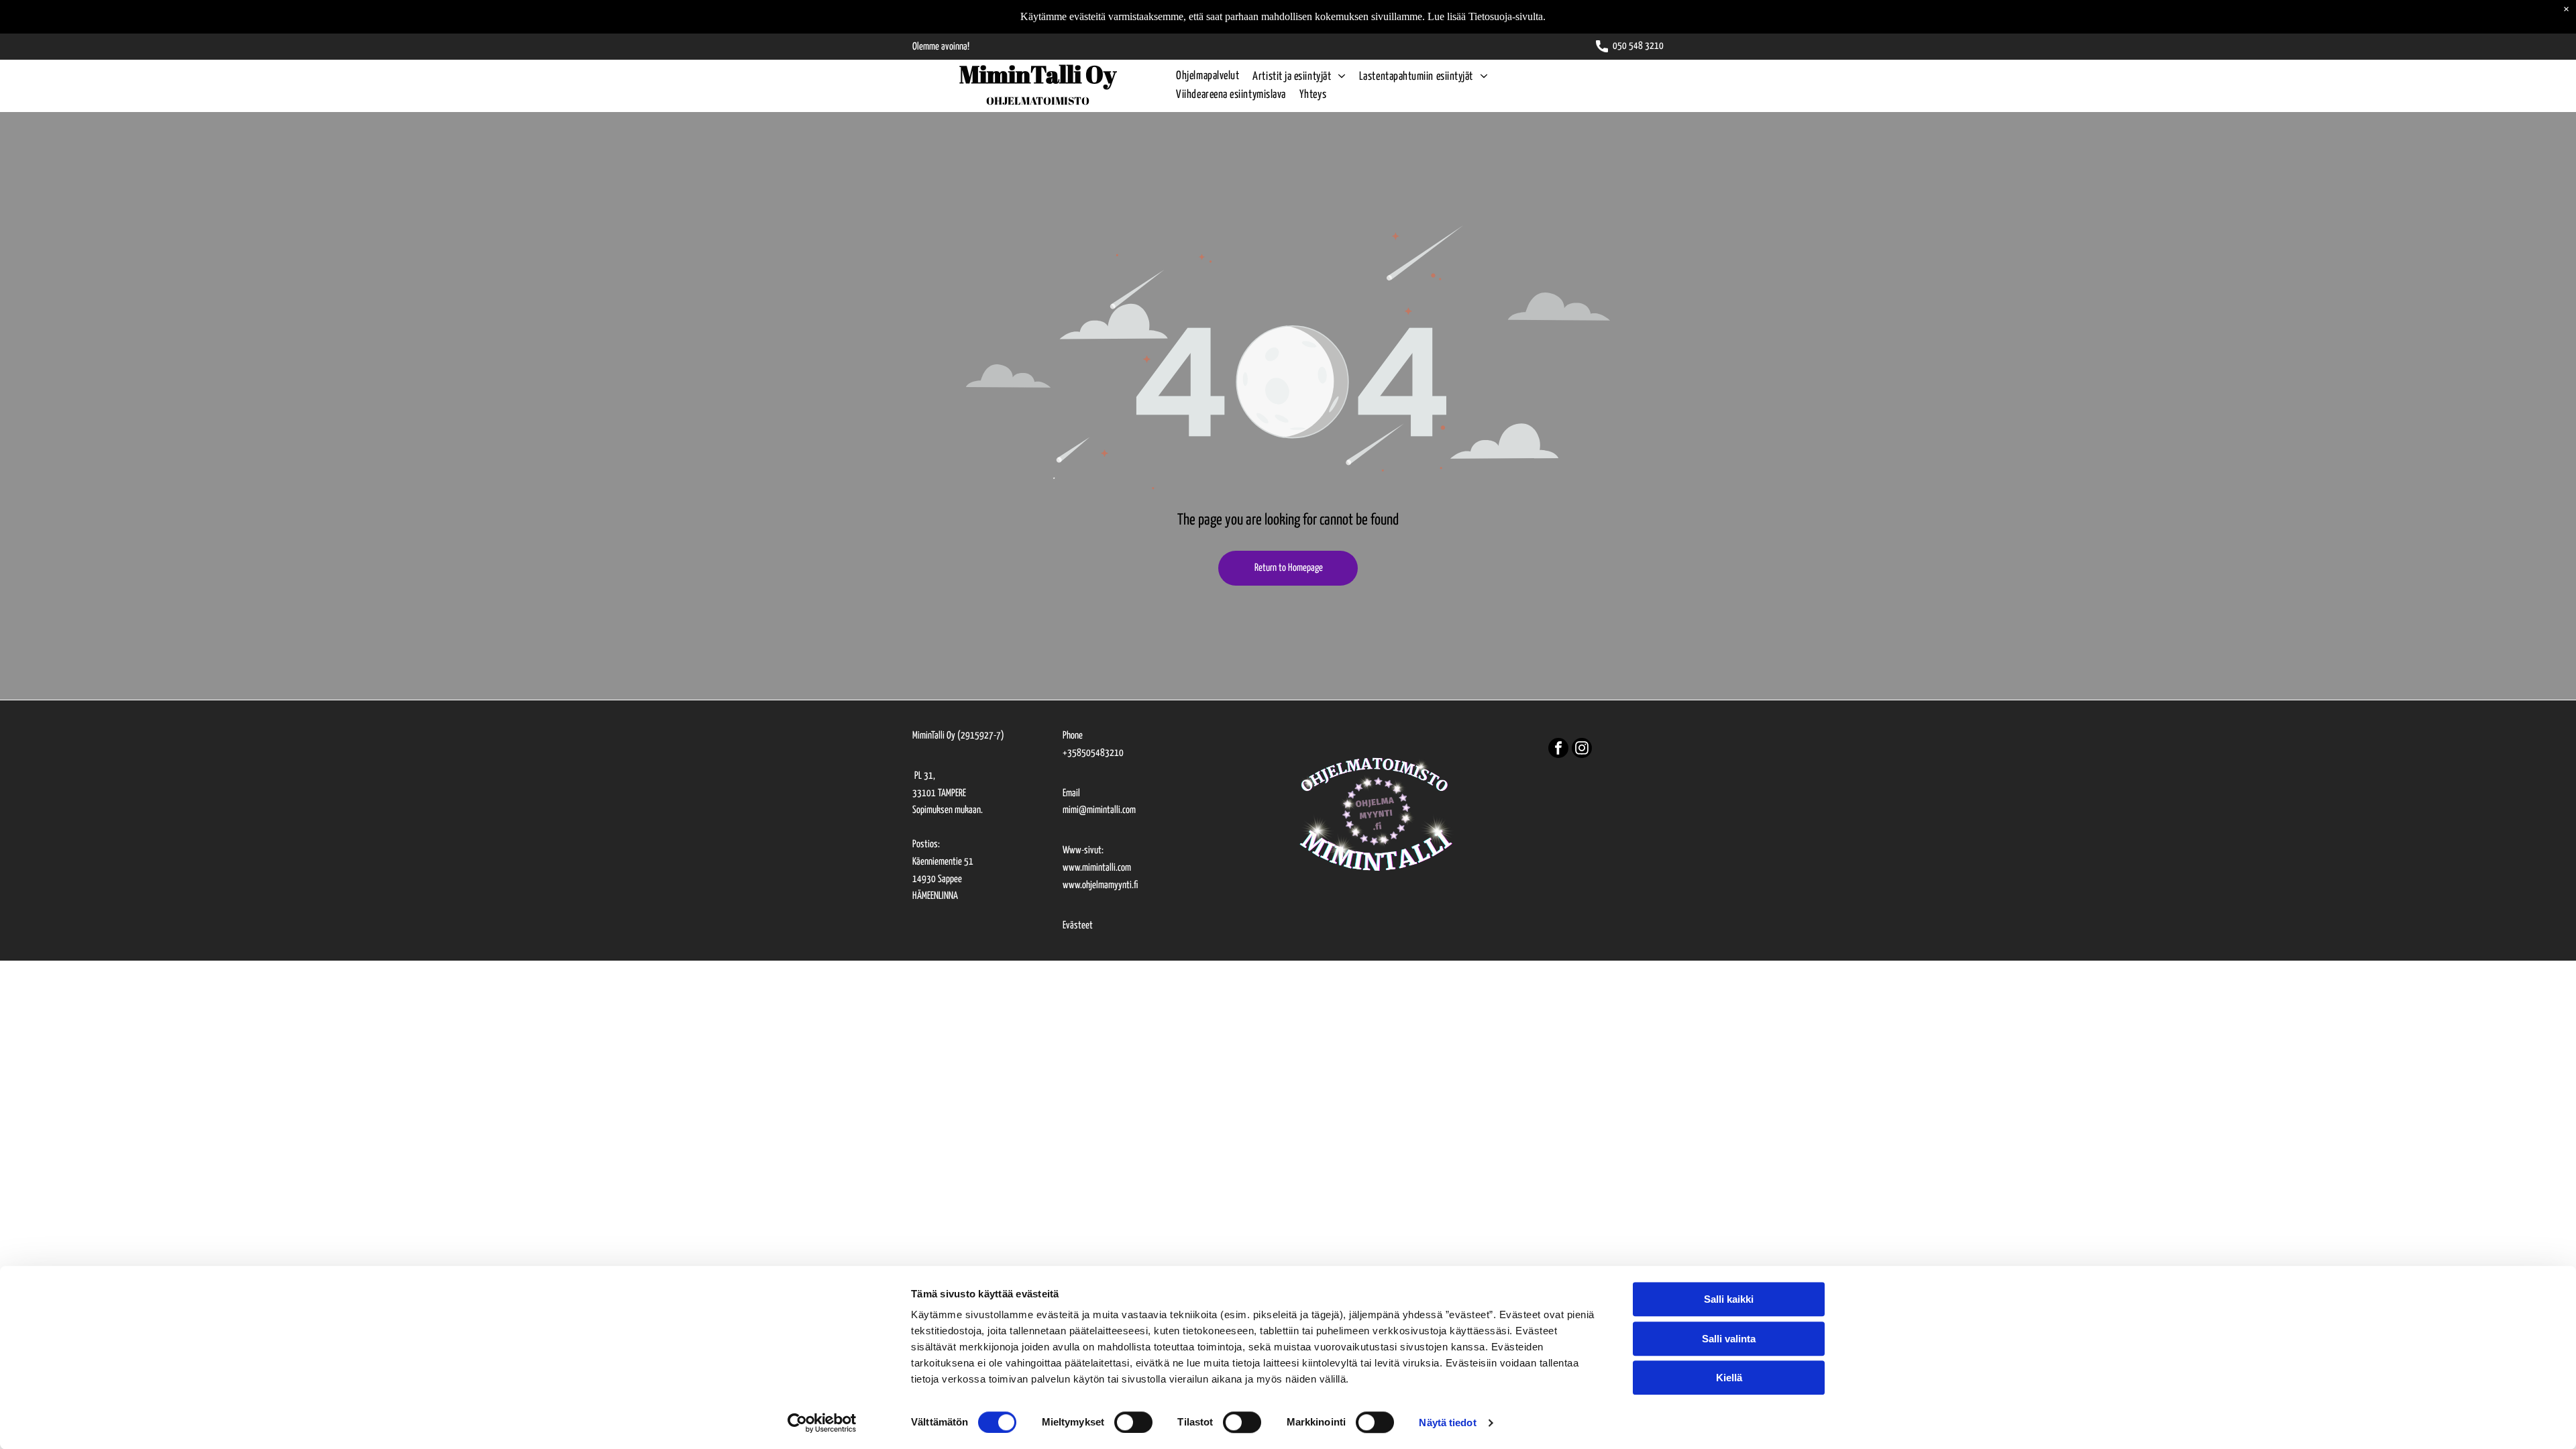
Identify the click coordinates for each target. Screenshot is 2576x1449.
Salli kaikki (1729, 1299)
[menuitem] (1201, 77)
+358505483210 (1093, 753)
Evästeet (1078, 925)
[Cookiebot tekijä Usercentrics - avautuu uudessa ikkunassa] (822, 1423)
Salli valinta (1729, 1339)
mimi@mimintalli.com (1099, 810)
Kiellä (1729, 1378)
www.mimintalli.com (1097, 868)
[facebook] (1558, 750)
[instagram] (1582, 750)
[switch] (1133, 1422)
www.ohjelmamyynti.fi (1100, 885)
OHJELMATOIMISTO (1038, 101)
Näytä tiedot (1447, 1423)
